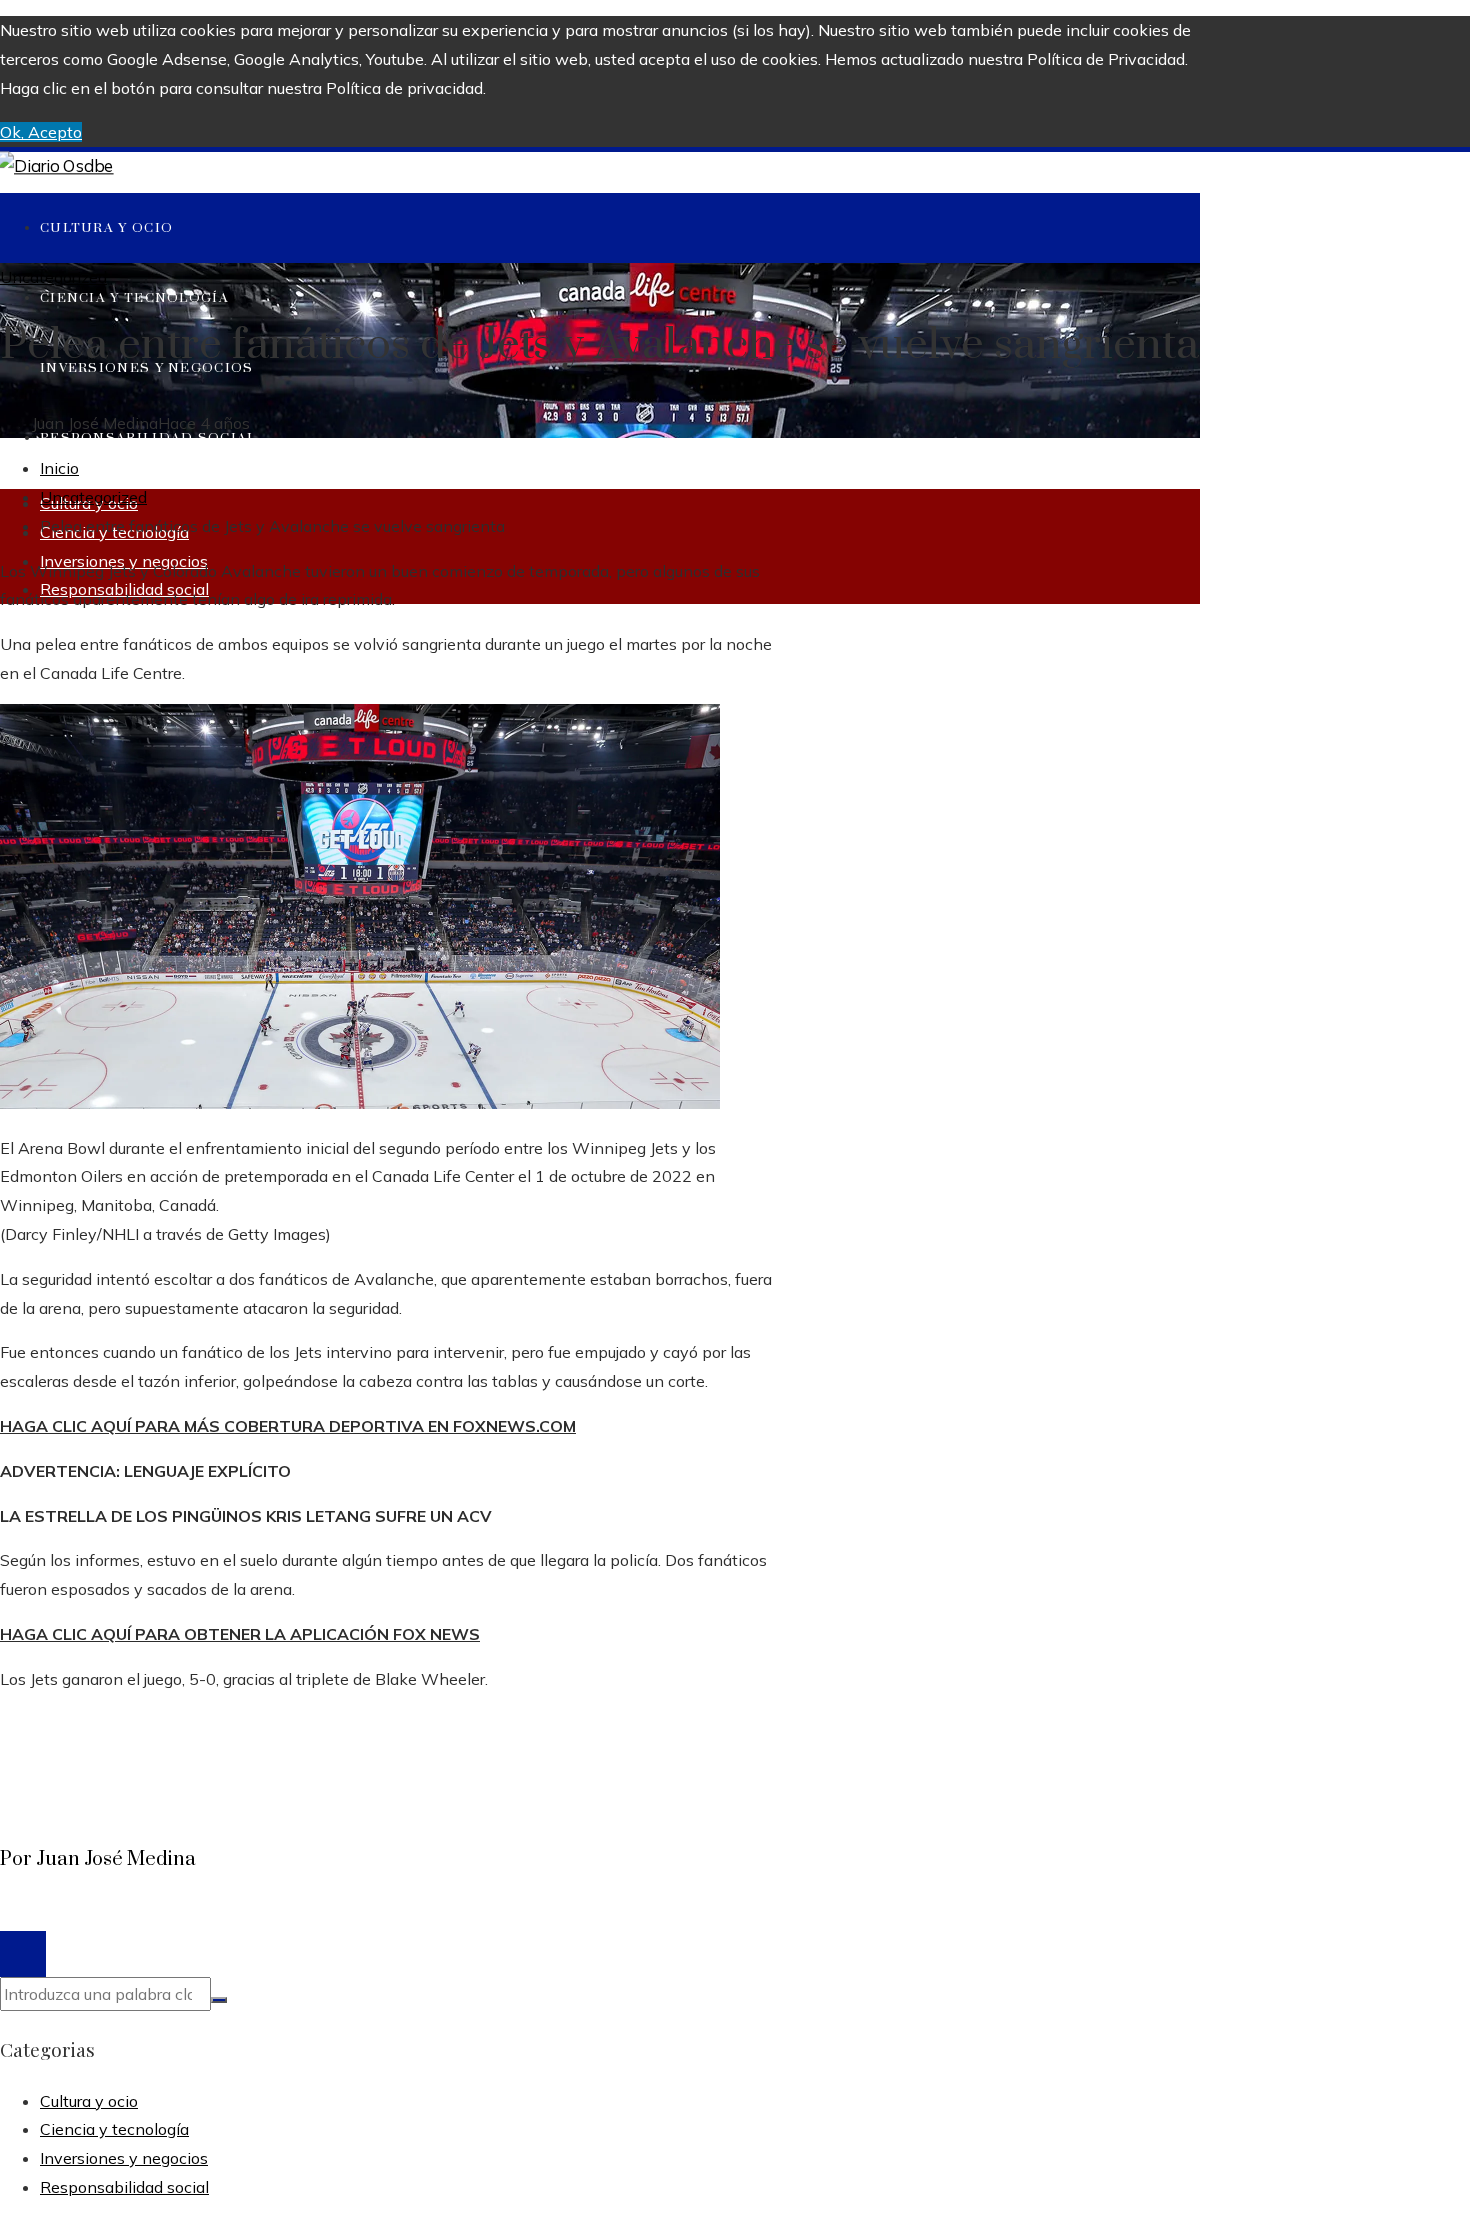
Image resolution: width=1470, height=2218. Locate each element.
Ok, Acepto (41, 132)
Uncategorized (53, 277)
